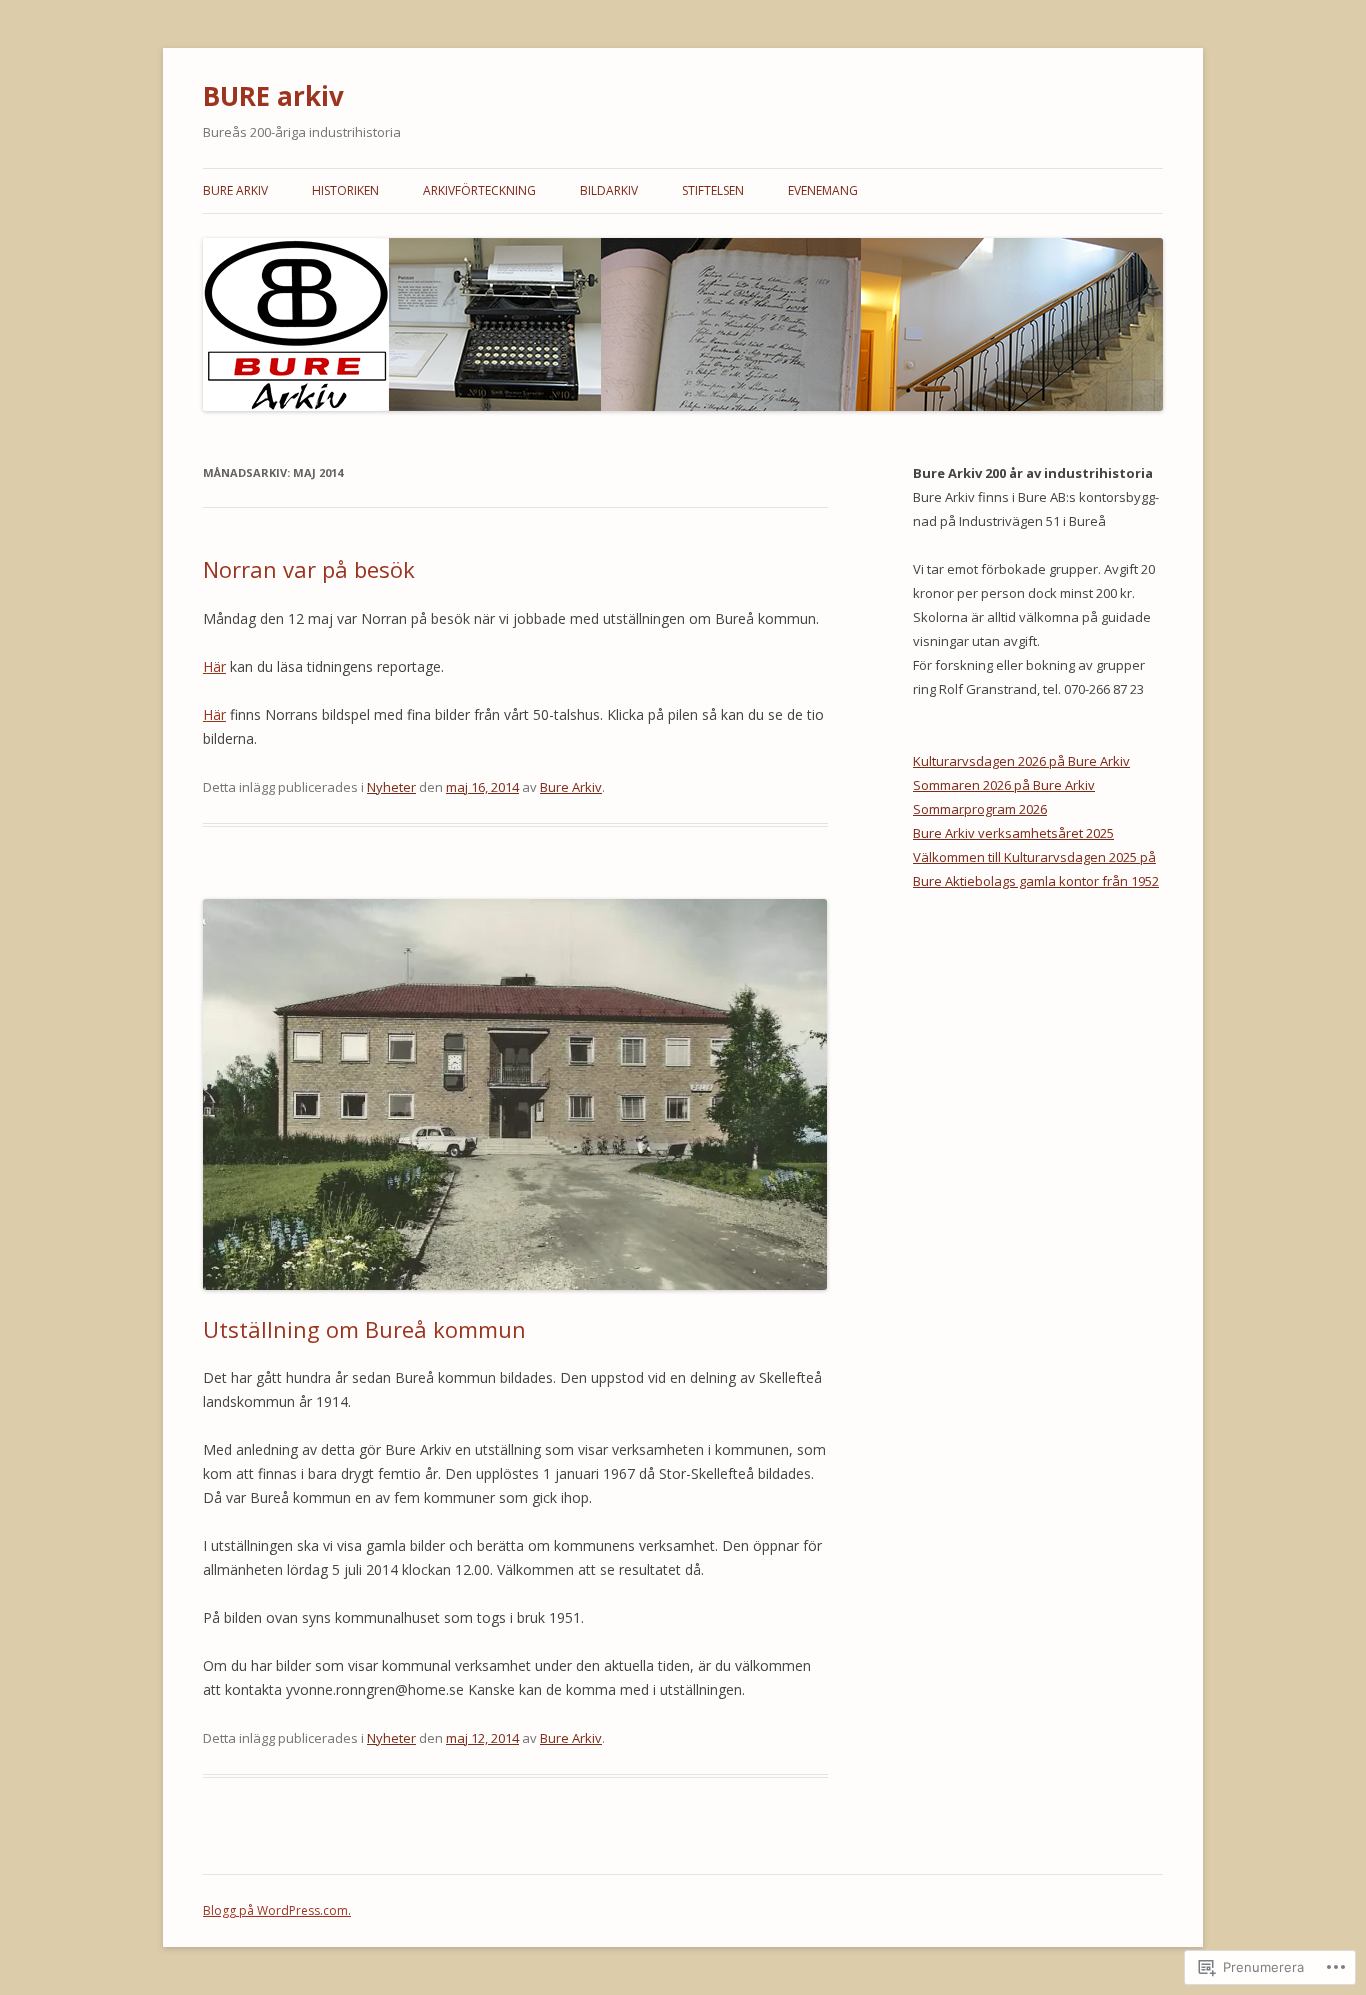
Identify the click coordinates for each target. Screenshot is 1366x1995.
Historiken (345, 190)
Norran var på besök (309, 569)
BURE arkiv (273, 96)
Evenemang (823, 190)
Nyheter (391, 787)
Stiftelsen (713, 190)
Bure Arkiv (235, 190)
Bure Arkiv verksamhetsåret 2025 (1013, 833)
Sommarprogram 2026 (980, 809)
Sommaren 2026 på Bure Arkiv (1004, 785)
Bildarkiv (609, 190)
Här (214, 666)
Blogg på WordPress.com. (277, 1910)
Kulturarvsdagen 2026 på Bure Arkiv (1021, 761)
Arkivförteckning (479, 190)
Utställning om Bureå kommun (364, 1329)
